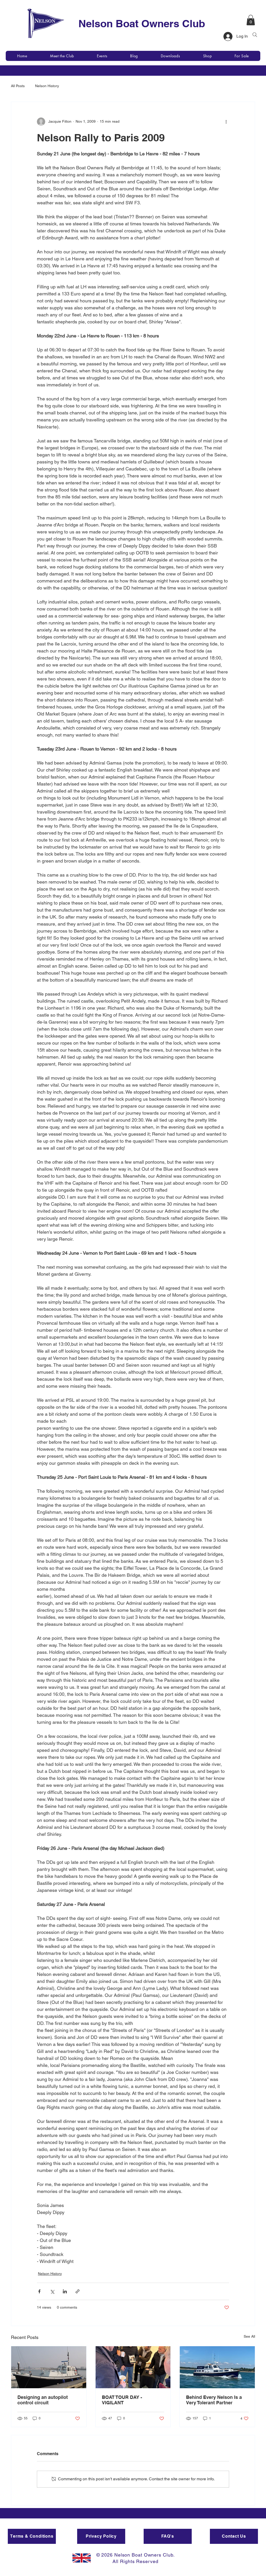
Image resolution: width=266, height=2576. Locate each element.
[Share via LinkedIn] (65, 2291)
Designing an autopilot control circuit (43, 2400)
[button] (251, 20)
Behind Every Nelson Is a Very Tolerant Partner (214, 2400)
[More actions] (226, 122)
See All (249, 2336)
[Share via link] (78, 2291)
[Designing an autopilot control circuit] (49, 2367)
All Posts (18, 86)
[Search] (255, 35)
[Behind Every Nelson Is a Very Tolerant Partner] (217, 2367)
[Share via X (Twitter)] (52, 2291)
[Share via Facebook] (39, 2291)
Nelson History (47, 86)
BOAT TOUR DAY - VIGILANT (122, 2400)
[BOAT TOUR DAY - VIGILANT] (133, 2367)
